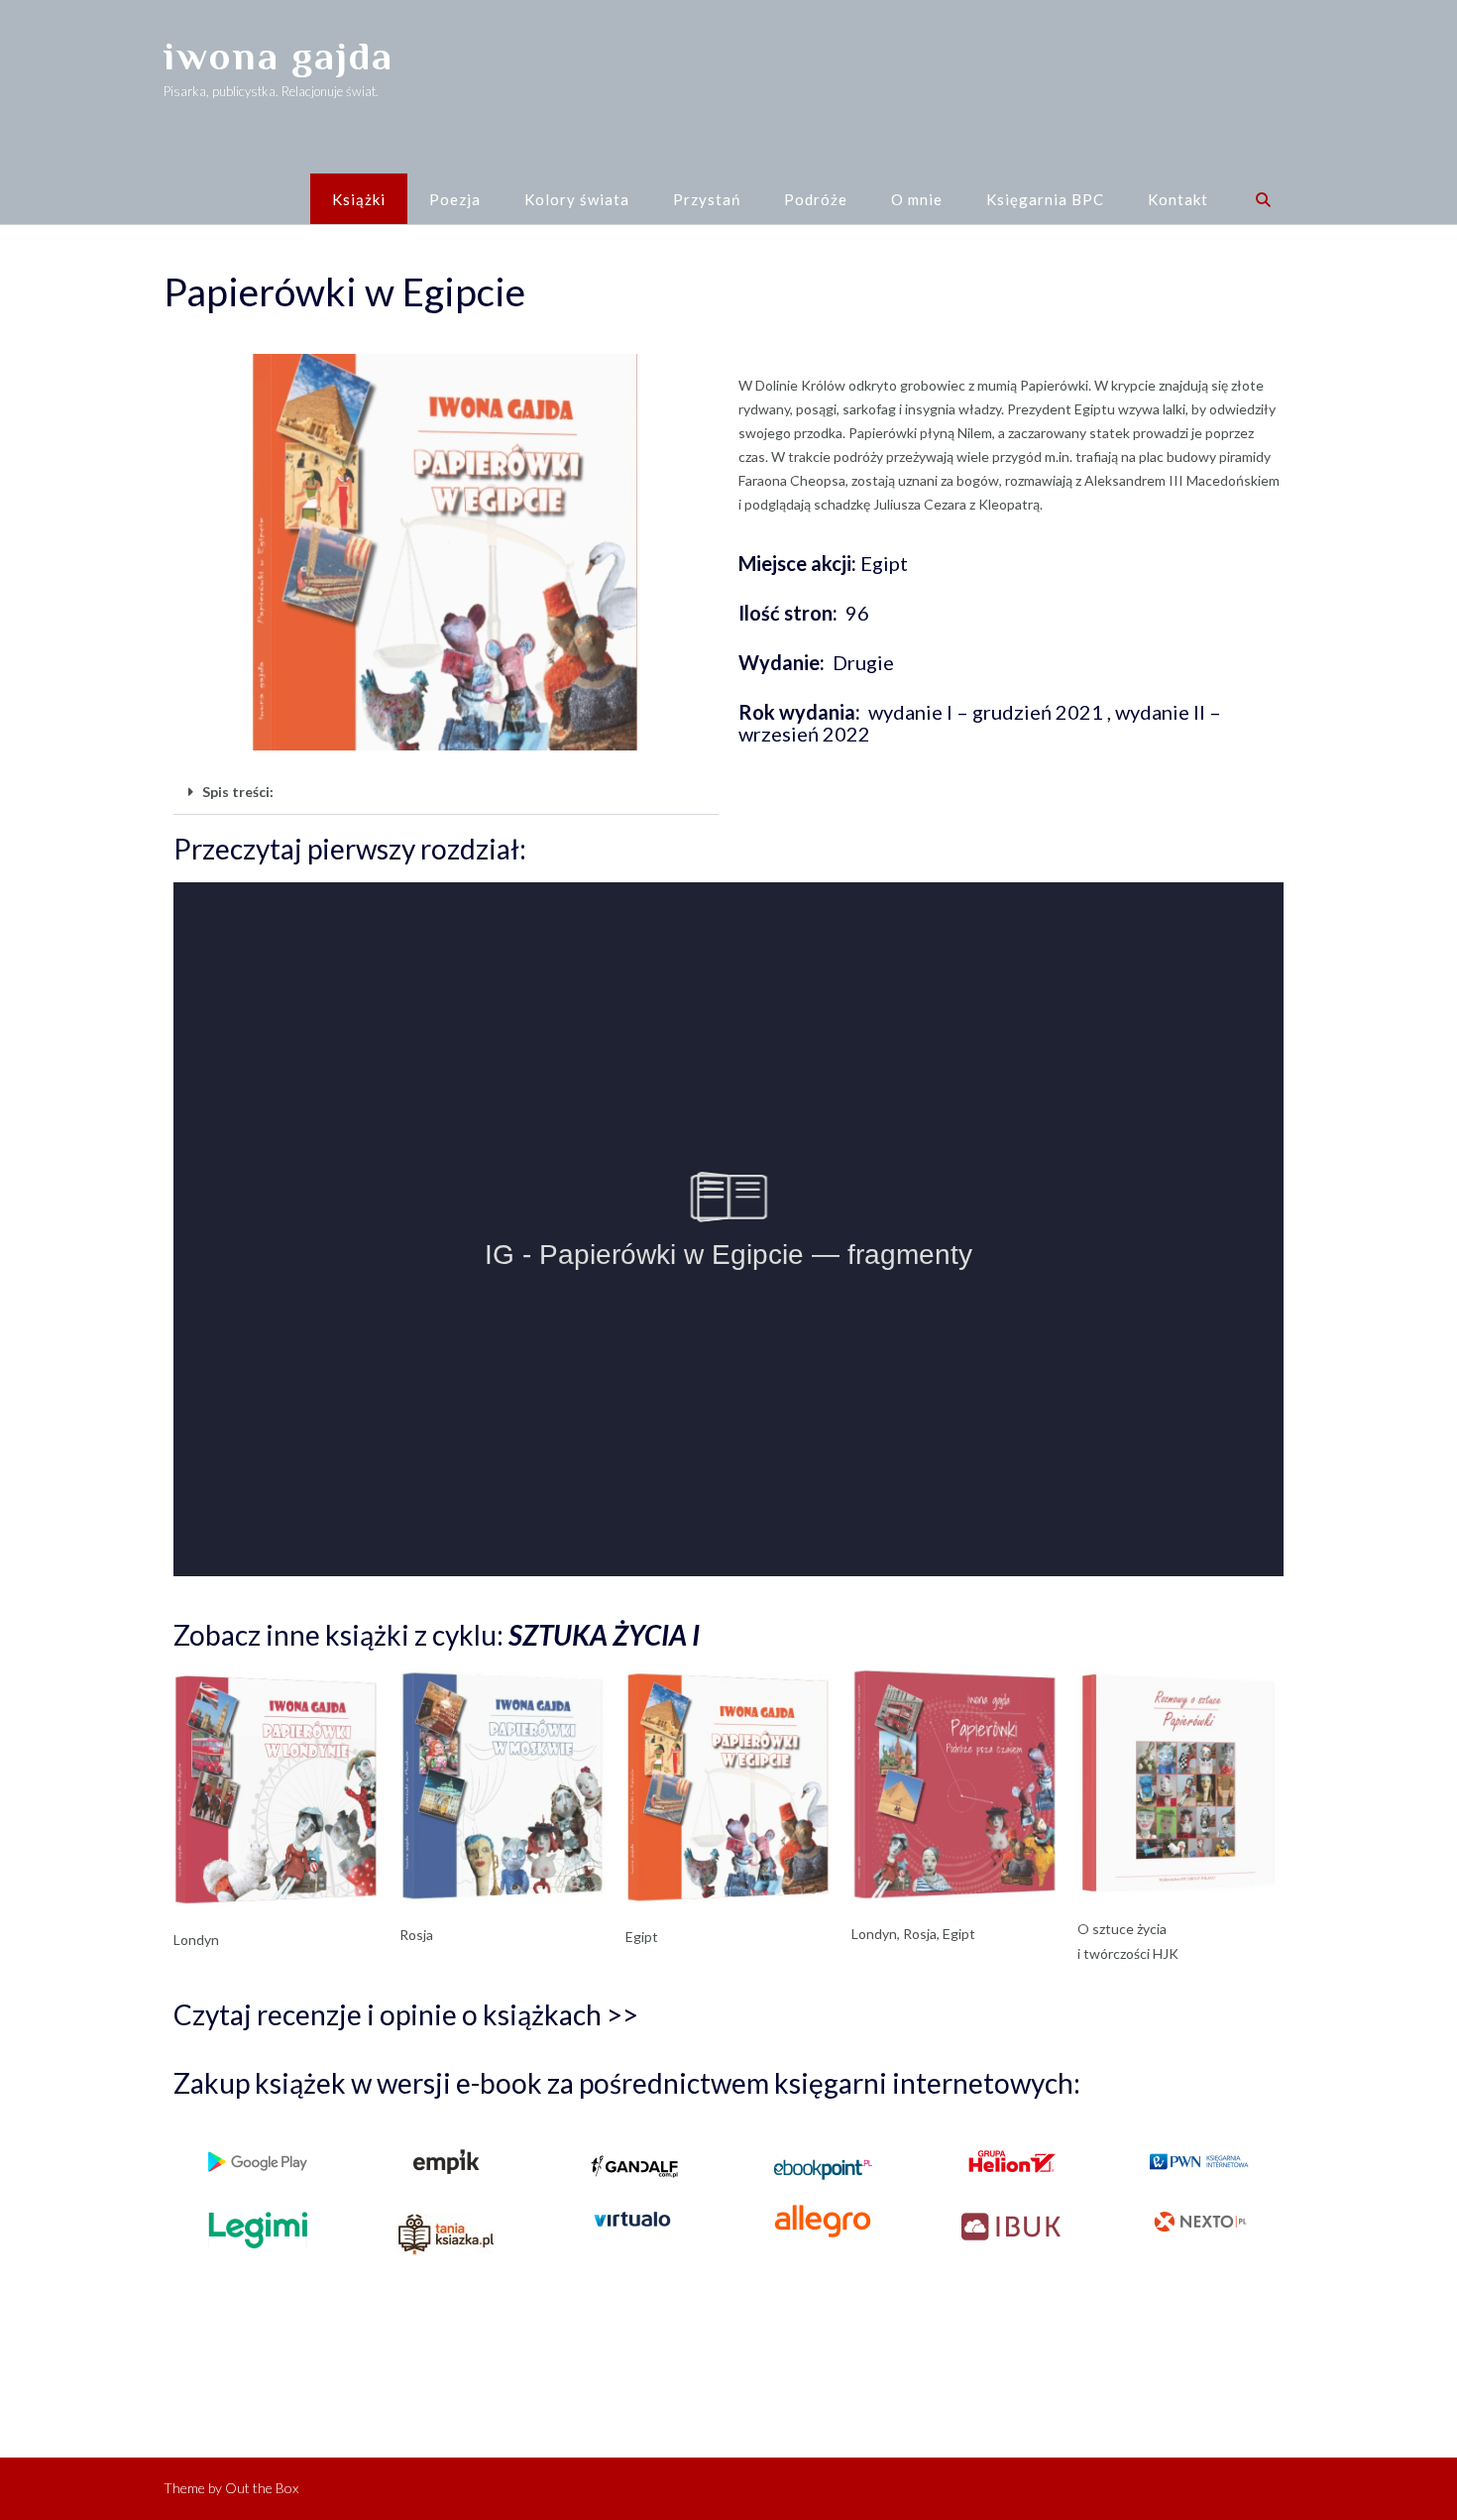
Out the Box (262, 2488)
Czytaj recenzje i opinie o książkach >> (406, 2014)
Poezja (455, 199)
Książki (359, 199)
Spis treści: (238, 792)
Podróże (816, 199)
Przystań (707, 199)
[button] (446, 793)
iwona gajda (279, 56)
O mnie (917, 199)
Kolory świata (577, 199)
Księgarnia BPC (1045, 199)
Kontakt (1178, 199)
